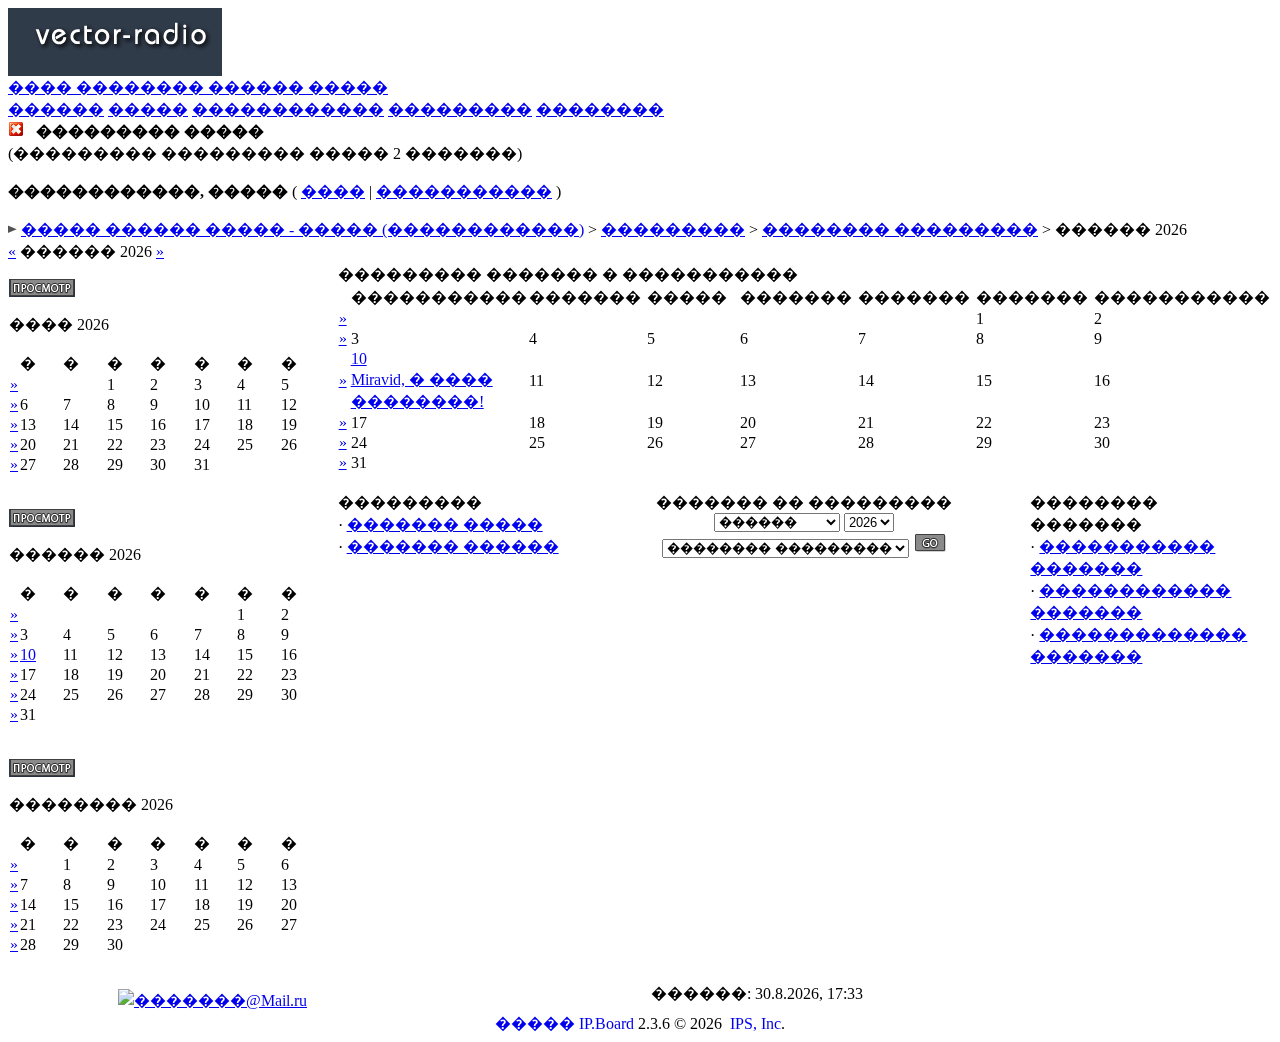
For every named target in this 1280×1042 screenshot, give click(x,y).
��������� (460, 109)
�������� (600, 109)
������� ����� (445, 524)
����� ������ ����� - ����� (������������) (302, 229)
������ (56, 109)
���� (333, 191)
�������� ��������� (900, 229)
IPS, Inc (755, 1023)
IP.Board (606, 1023)
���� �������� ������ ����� (198, 87)
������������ (288, 109)
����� (148, 109)
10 (28, 654)
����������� (464, 191)
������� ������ (453, 546)
